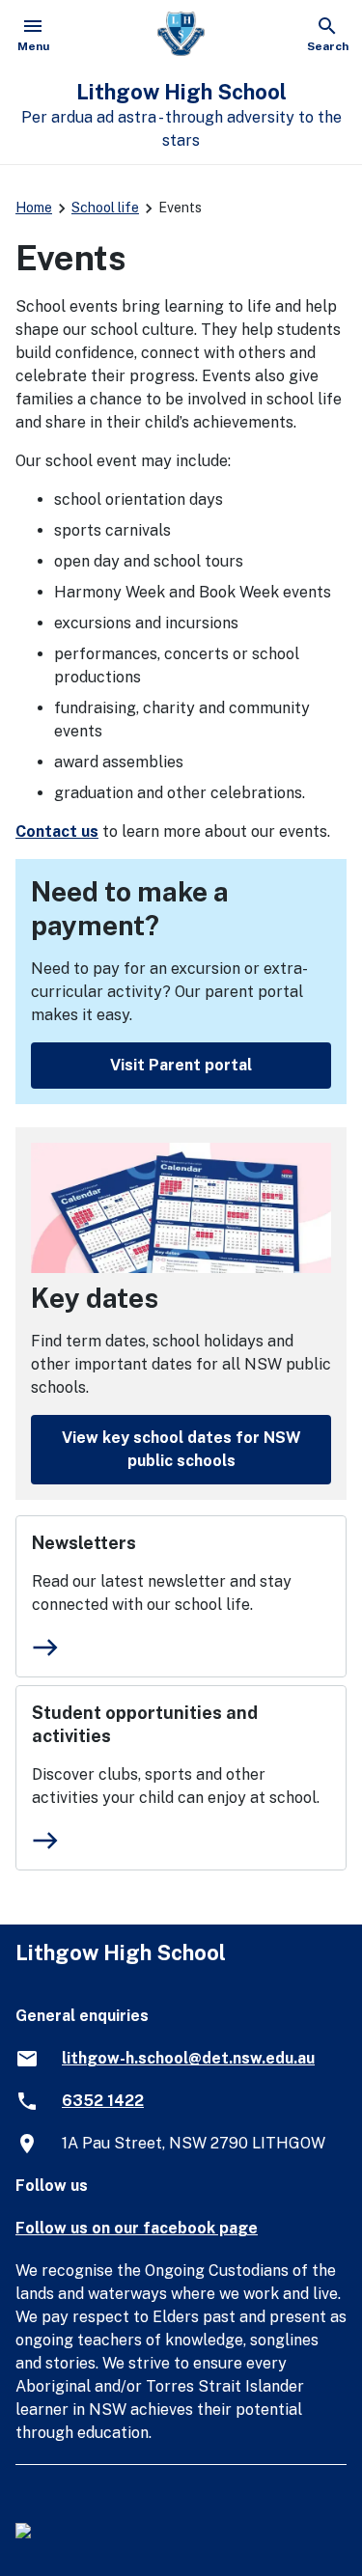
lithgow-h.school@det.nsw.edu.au (188, 2058)
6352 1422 (103, 2101)
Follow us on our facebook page (137, 2228)
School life (105, 208)
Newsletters (84, 1543)
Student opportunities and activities (145, 1724)
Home (34, 208)
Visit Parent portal (181, 1065)
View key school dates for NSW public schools (181, 1449)
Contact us (57, 831)
